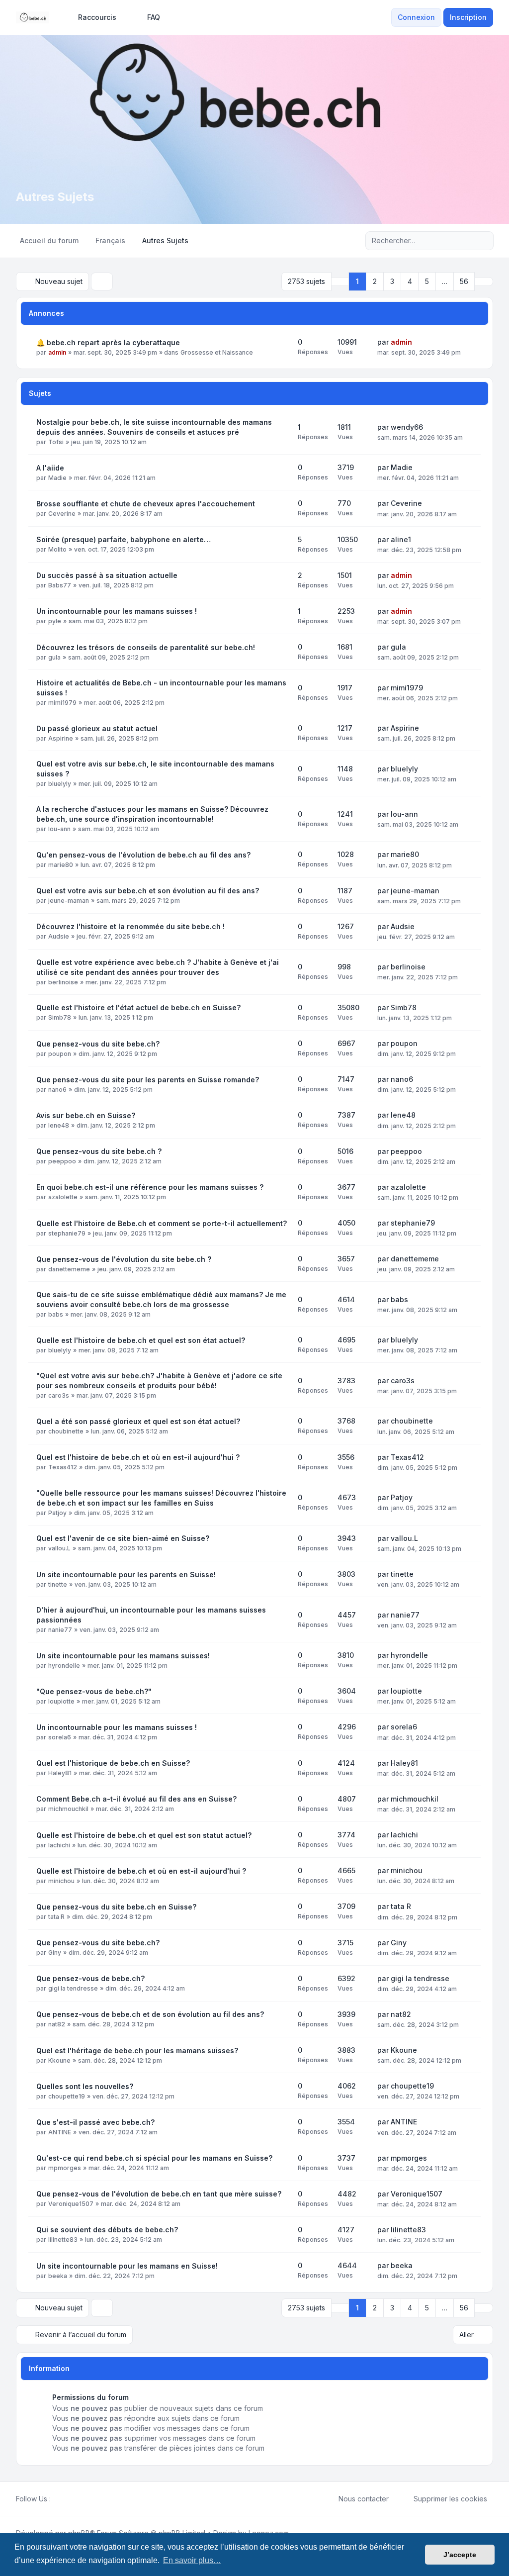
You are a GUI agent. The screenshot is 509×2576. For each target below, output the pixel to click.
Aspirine (61, 738)
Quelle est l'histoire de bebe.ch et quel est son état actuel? (141, 1340)
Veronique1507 (71, 2204)
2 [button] (375, 281)
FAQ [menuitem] (154, 17)
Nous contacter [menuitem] (364, 2499)
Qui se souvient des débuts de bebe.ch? (107, 2230)
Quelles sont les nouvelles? (85, 2086)
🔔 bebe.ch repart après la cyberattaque (108, 342)
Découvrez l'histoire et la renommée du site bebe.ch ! (130, 926)
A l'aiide (50, 468)
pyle (55, 621)
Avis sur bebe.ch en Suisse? (86, 1115)
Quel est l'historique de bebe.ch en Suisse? (113, 1763)
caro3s (59, 1395)
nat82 (57, 2024)
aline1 (401, 539)
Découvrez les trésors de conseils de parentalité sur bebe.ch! (146, 647)
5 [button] (427, 281)
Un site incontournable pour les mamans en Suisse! (127, 2266)
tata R (56, 1917)
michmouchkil (68, 1809)
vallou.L (59, 1548)
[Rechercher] (465, 241)
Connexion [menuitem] (416, 17)
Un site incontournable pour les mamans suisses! (123, 1656)
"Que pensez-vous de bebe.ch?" (94, 1691)
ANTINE (60, 2132)
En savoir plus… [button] (192, 2560)
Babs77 (60, 585)
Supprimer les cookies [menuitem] (450, 2499)
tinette (58, 1584)
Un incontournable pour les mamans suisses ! (117, 611)
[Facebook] (57, 2499)
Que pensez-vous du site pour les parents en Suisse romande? (148, 1080)
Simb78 (60, 1017)
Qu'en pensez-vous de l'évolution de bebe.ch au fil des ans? (143, 855)
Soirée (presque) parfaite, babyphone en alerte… (124, 539)
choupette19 (67, 2096)
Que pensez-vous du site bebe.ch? (98, 1044)
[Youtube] (73, 2499)
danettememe (69, 1269)
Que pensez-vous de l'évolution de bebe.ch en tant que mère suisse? (159, 2194)
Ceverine (62, 514)
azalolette (63, 1197)
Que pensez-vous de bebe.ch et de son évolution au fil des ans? (150, 2014)
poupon (60, 1054)
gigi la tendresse (73, 1988)
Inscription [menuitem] (468, 17)
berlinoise (63, 982)
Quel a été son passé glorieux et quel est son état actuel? (138, 1421)
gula (54, 657)
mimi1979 (62, 703)
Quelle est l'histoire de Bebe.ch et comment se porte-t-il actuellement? (162, 1223)
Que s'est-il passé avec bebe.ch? (95, 2122)
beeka (58, 2276)
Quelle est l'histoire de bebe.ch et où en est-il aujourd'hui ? (141, 1871)
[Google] (81, 2499)
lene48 (59, 1125)
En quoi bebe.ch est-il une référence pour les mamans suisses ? (150, 1187)
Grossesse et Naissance (217, 352)
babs (56, 1314)
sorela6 (60, 1737)
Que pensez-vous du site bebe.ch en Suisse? (116, 1907)
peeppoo (62, 1161)
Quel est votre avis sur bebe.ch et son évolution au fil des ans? (148, 891)
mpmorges (65, 2168)
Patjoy (57, 1513)
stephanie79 (67, 1233)
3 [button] (392, 281)
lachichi (59, 1845)
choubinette (66, 1431)
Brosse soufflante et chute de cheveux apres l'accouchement (146, 504)
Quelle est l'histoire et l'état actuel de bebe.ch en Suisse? (138, 1007)
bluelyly (60, 784)
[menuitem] (93, 17)
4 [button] (410, 281)
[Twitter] (65, 2499)
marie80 (61, 865)
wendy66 (407, 427)
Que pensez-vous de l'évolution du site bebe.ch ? (124, 1259)
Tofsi (56, 442)
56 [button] (464, 281)
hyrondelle (64, 1666)
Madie (57, 478)
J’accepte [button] (460, 2555)
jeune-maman (69, 901)
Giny (55, 1953)
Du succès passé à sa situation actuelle (107, 575)
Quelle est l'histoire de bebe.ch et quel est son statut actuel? (144, 1835)
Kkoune (59, 2060)
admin (57, 352)
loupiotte (61, 1701)
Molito (57, 549)
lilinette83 (63, 2240)
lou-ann (59, 829)
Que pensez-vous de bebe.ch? (90, 1978)
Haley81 (60, 1773)
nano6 (57, 1090)
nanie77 (60, 1630)
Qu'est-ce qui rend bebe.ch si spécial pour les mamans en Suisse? (154, 2158)
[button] (484, 282)
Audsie (59, 936)
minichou (61, 1881)
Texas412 (63, 1467)
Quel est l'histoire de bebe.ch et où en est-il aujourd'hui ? (138, 1457)
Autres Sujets (55, 197)
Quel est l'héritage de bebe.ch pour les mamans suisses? (137, 2051)
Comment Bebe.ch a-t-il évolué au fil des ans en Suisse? (136, 1799)
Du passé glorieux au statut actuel (97, 728)
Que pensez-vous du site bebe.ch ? (99, 1151)
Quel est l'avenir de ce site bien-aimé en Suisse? (123, 1538)
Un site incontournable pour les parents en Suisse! (126, 1574)
